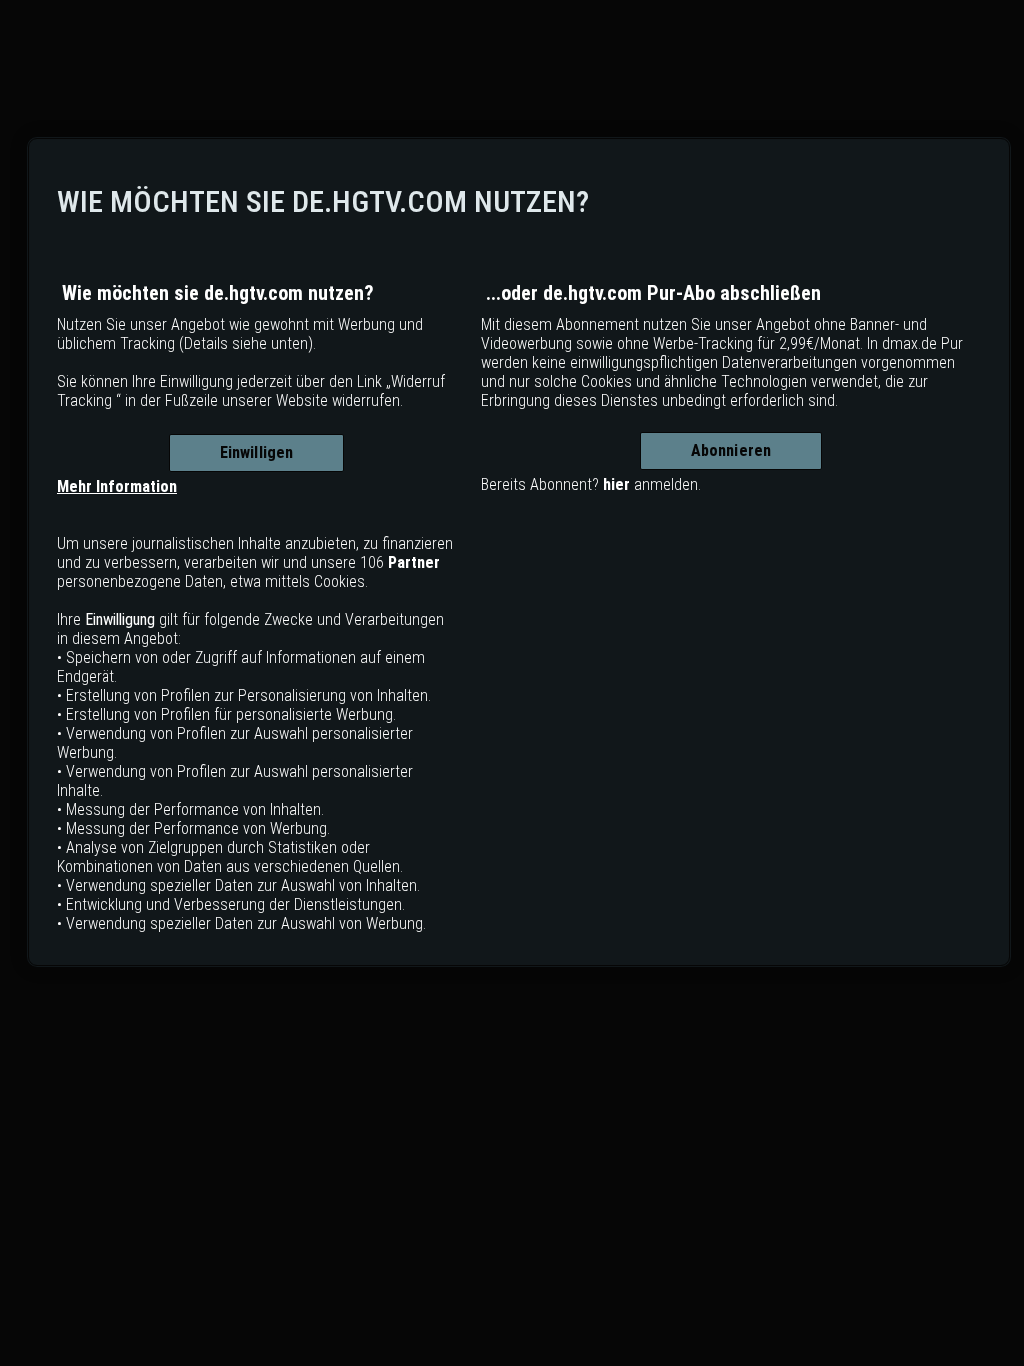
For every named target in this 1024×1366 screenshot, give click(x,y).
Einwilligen (257, 452)
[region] (519, 552)
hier (616, 484)
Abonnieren (731, 450)
